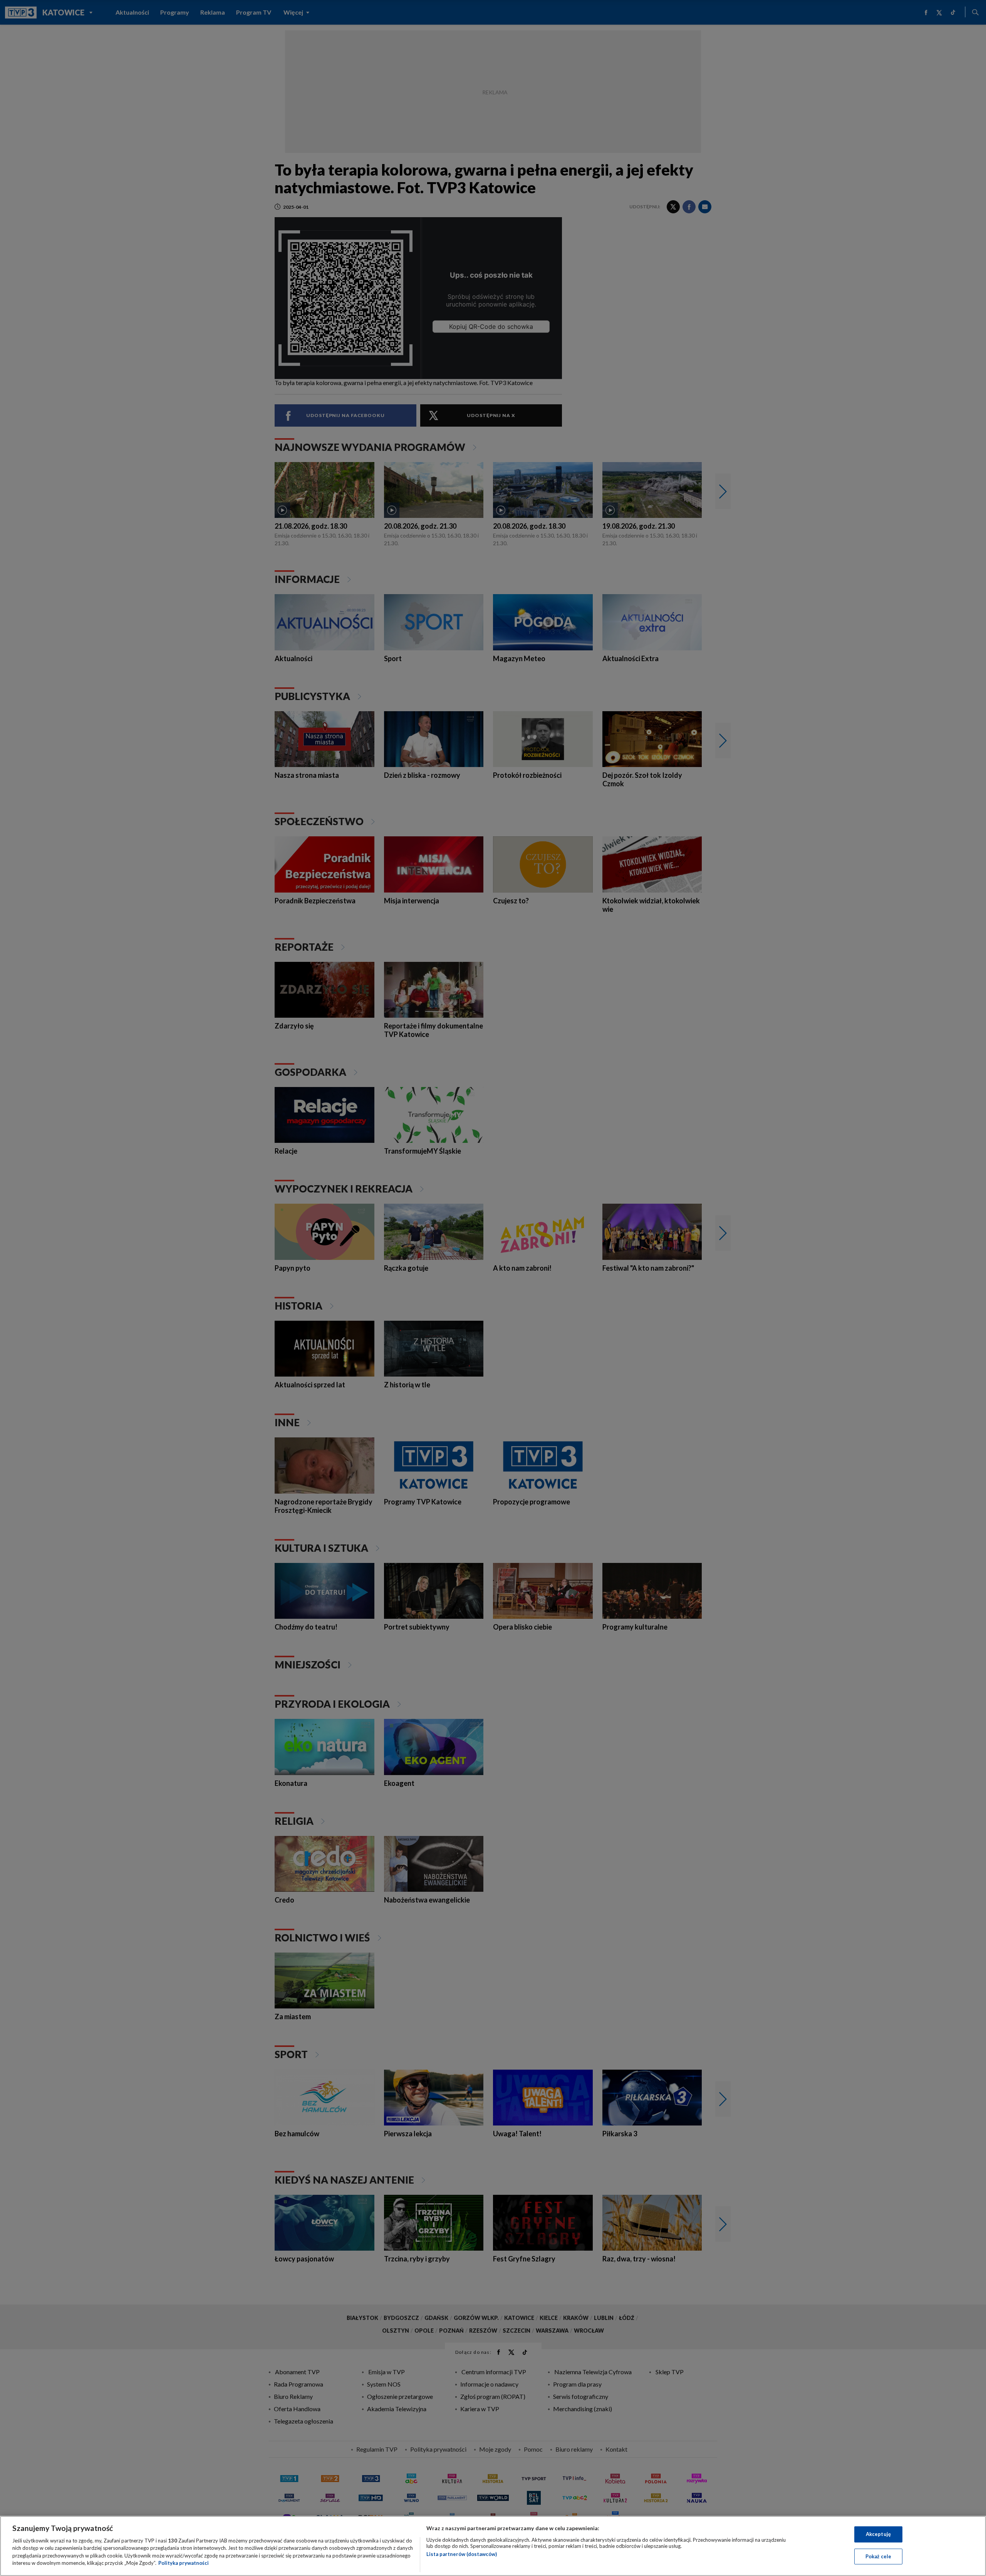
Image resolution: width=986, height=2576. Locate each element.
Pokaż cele (878, 2556)
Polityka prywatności (184, 2563)
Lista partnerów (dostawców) (462, 2554)
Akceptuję (878, 2534)
